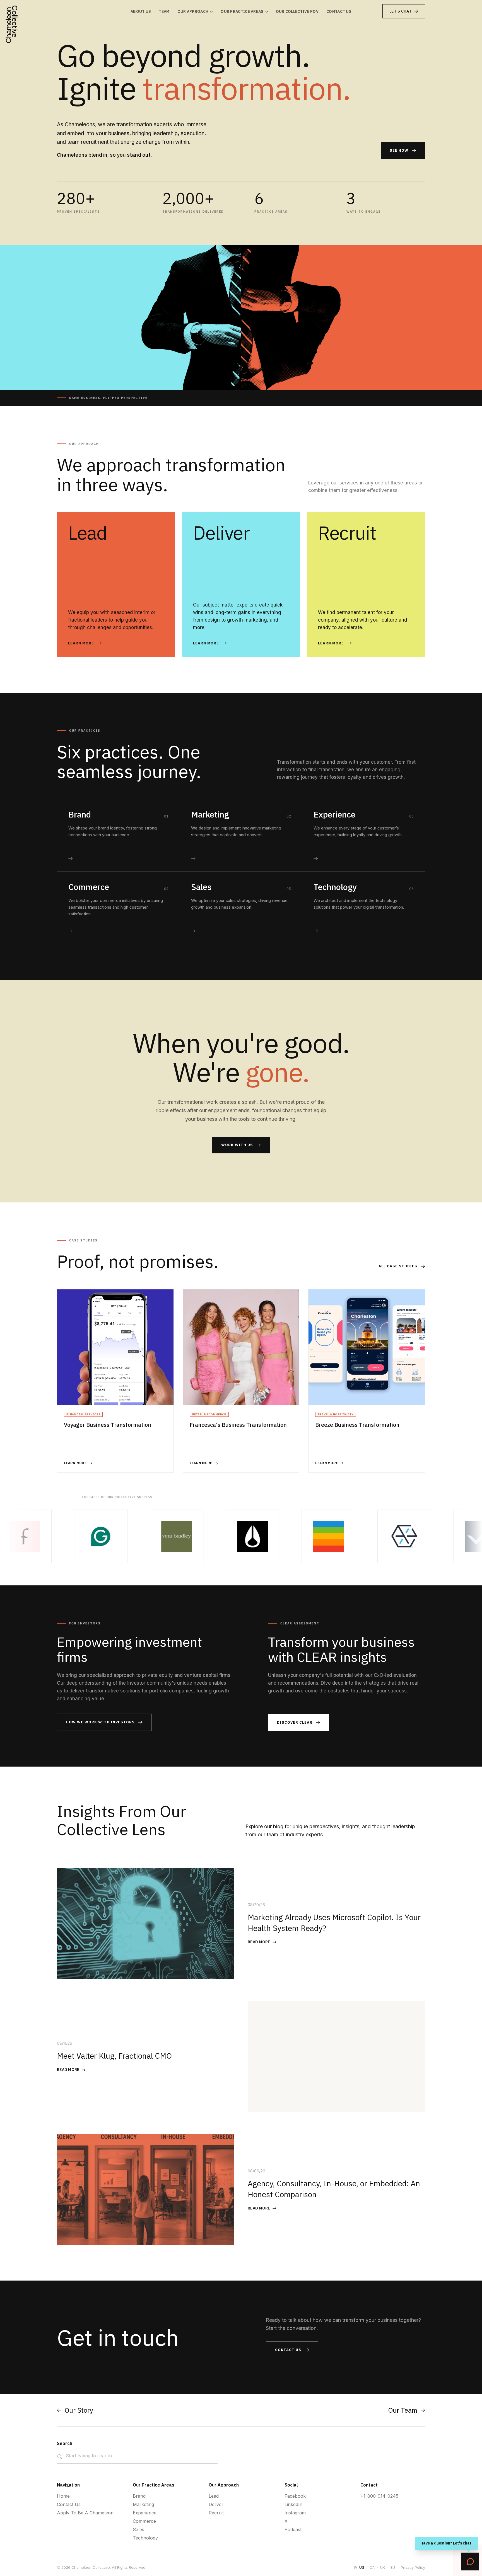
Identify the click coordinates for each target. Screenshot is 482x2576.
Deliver (216, 2504)
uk (383, 2567)
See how (399, 150)
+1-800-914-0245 (379, 2496)
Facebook (295, 2496)
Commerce (144, 2521)
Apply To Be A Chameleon (85, 2513)
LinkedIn (293, 2504)
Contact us (288, 2350)
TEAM (164, 11)
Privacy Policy (413, 2567)
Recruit (216, 2513)
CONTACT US (339, 11)
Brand (139, 2496)
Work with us (237, 1145)
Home (63, 2496)
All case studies (398, 1266)
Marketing (143, 2504)
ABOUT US (141, 11)
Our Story (79, 2410)
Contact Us (69, 2504)
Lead (214, 2496)
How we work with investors (100, 1722)
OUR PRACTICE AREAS (242, 11)
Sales (138, 2529)
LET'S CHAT (400, 11)
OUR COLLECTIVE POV (297, 11)
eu (393, 2567)
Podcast (293, 2529)
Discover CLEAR (295, 1722)
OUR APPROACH (193, 11)
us (362, 2567)
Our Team (403, 2410)
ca (372, 2567)
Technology (145, 2538)
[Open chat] (470, 2562)
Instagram (295, 2513)
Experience (145, 2513)
